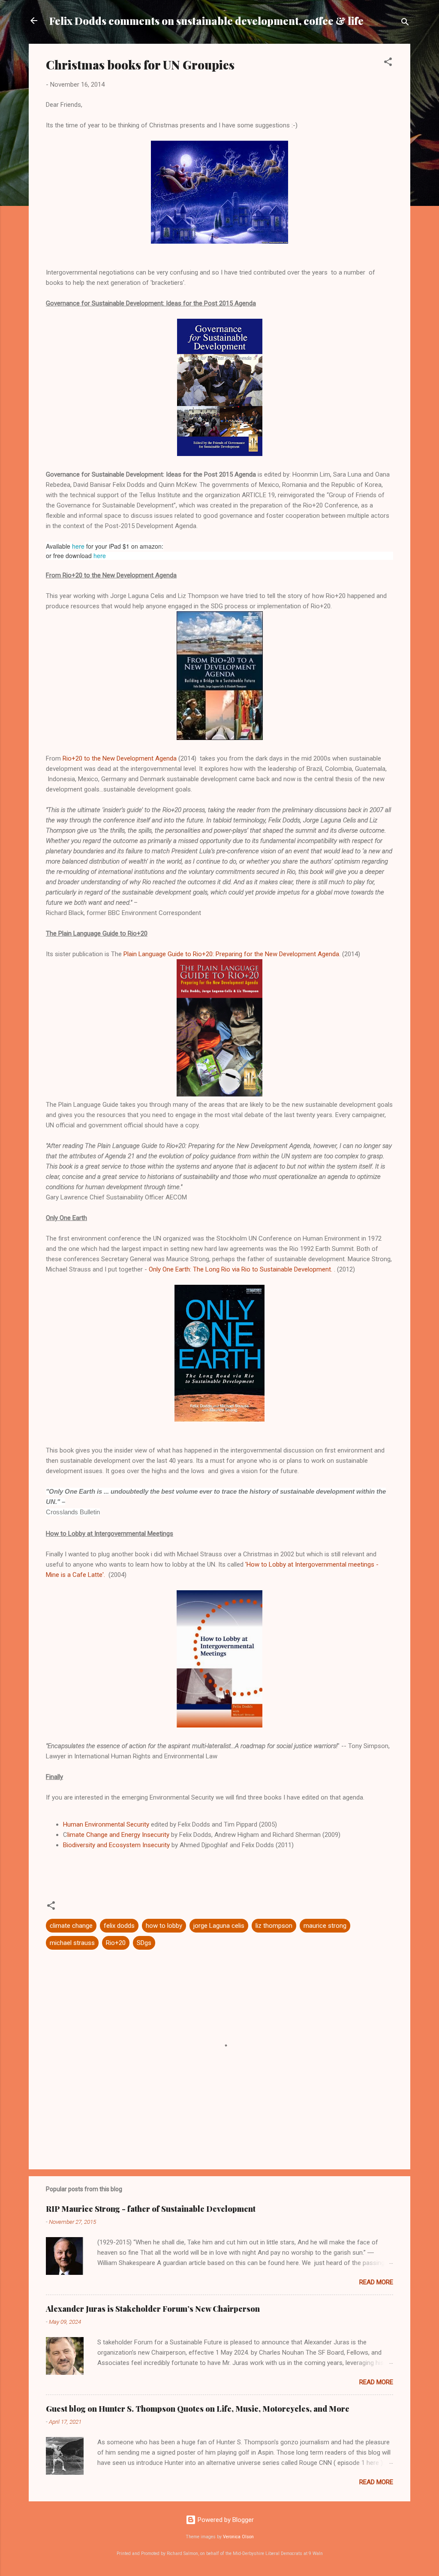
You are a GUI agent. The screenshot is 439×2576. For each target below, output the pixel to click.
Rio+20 (116, 1943)
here (78, 546)
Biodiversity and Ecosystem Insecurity (116, 1845)
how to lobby (164, 1926)
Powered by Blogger (225, 2520)
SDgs (144, 1943)
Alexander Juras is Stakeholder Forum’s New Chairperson (153, 2309)
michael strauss (72, 1943)
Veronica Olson (238, 2537)
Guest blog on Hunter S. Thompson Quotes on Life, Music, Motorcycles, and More (198, 2409)
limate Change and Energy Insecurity (118, 1835)
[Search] (405, 23)
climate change (71, 1926)
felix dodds (119, 1926)
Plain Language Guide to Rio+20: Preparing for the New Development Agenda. (232, 954)
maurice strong (325, 1926)
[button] (388, 63)
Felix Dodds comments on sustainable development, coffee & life (206, 21)
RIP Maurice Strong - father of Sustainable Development (151, 2209)
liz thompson (274, 1926)
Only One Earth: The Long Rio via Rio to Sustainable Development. (241, 1269)
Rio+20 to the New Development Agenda (120, 758)
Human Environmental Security (107, 1824)
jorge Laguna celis (219, 1926)
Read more (376, 2282)
